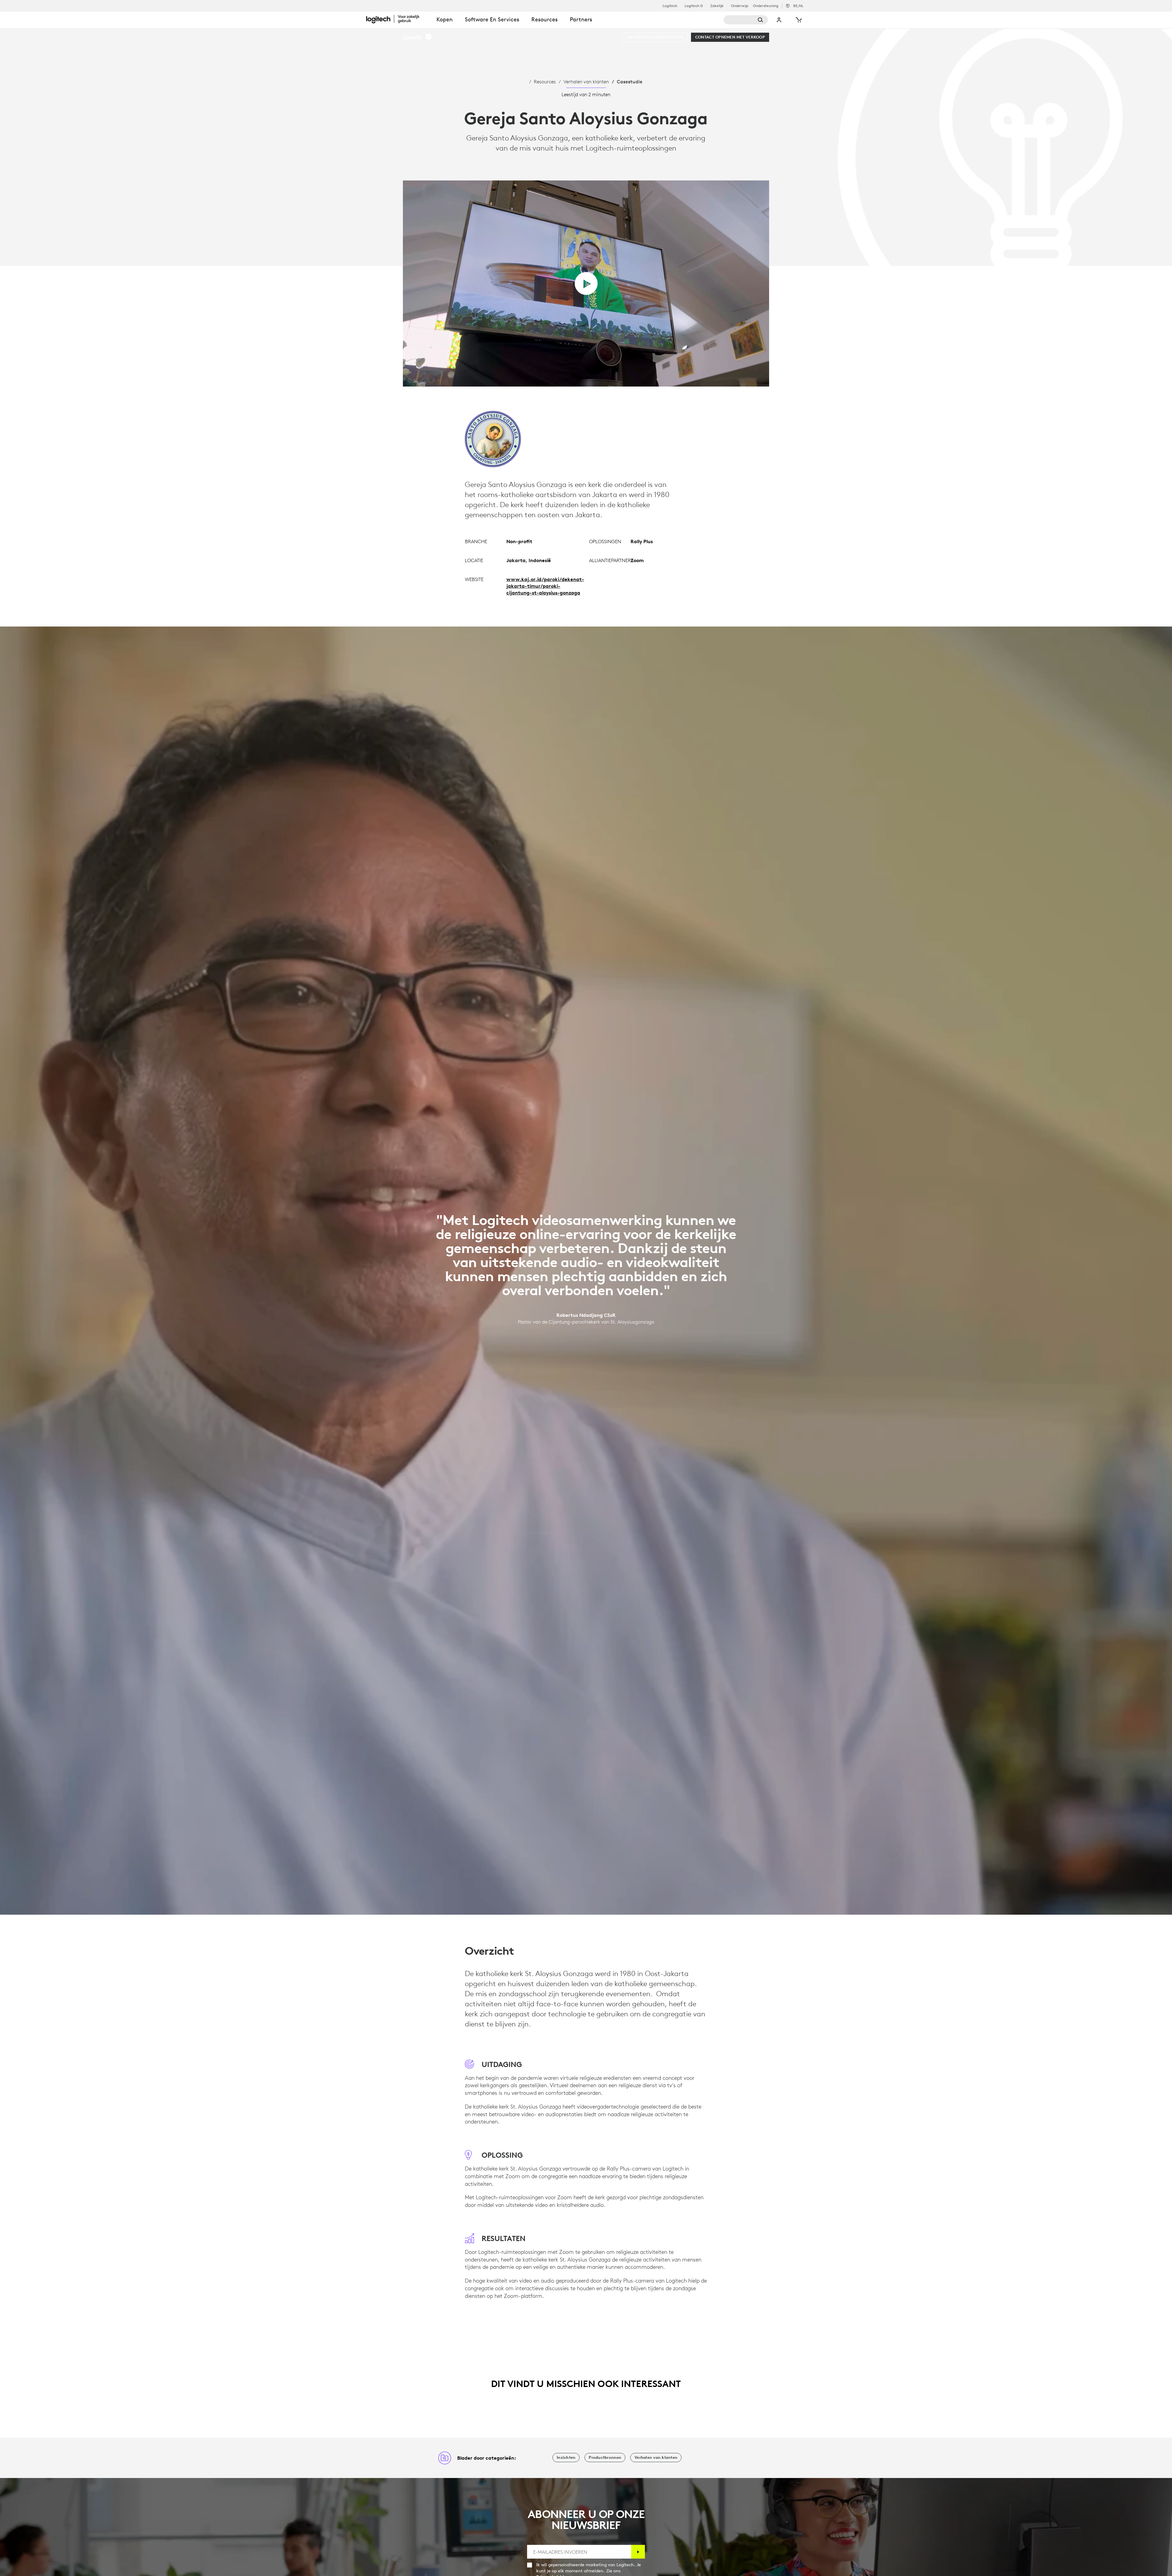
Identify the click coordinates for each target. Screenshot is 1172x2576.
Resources (545, 82)
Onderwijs (740, 6)
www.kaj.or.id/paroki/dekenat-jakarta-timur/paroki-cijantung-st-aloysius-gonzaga (545, 586)
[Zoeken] (746, 20)
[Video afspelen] (586, 283)
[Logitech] (398, 19)
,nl (798, 6)
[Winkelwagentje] (798, 20)
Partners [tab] (581, 19)
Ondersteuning (766, 6)
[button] (418, 37)
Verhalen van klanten (586, 82)
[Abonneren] (638, 2552)
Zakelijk (717, 6)
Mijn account (779, 20)
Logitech (670, 6)
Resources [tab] (544, 19)
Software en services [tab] (492, 19)
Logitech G (694, 6)
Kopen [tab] (445, 19)
